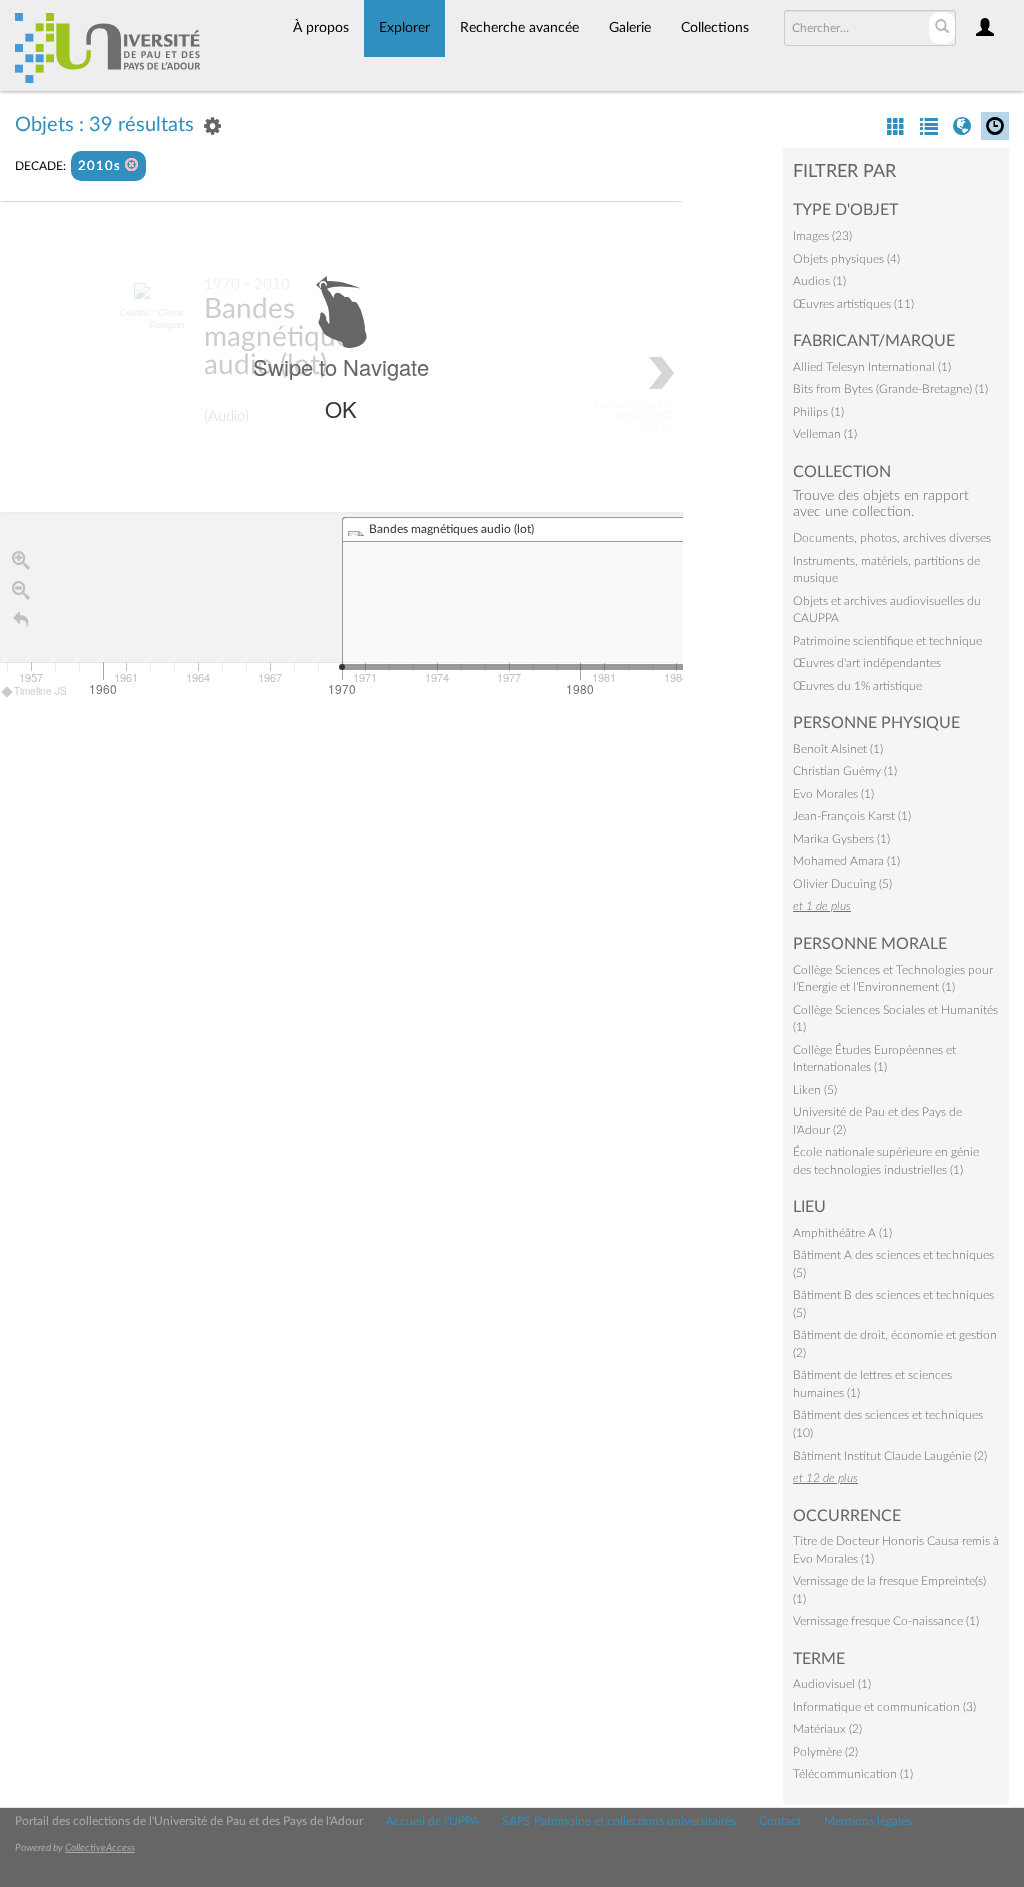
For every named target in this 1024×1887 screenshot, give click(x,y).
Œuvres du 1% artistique (857, 686)
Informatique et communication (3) (884, 1707)
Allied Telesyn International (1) (872, 367)
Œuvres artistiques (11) (853, 304)
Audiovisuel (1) (832, 1684)
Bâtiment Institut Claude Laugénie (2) (890, 1456)
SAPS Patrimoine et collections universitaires (619, 1821)
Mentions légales (868, 1821)
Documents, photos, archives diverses (892, 538)
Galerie (630, 28)
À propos (321, 28)
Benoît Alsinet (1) (838, 749)
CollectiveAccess (100, 1848)
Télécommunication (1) (853, 1774)
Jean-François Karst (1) (852, 816)
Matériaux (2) (827, 1729)
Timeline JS (40, 691)
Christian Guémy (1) (845, 771)
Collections (715, 28)
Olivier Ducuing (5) (842, 884)
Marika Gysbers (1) (841, 839)
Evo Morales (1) (833, 794)
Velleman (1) (825, 434)
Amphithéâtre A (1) (842, 1233)
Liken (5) (815, 1090)
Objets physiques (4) (846, 259)
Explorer (404, 28)
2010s (101, 166)
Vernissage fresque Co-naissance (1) (886, 1621)
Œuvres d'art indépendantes (867, 663)
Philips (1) (818, 412)
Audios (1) (819, 281)
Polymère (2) (825, 1752)
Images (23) (822, 236)
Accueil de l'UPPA (432, 1821)
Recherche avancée (519, 28)
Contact (780, 1821)
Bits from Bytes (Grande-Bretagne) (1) (890, 389)
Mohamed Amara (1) (846, 861)
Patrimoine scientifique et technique (887, 641)
